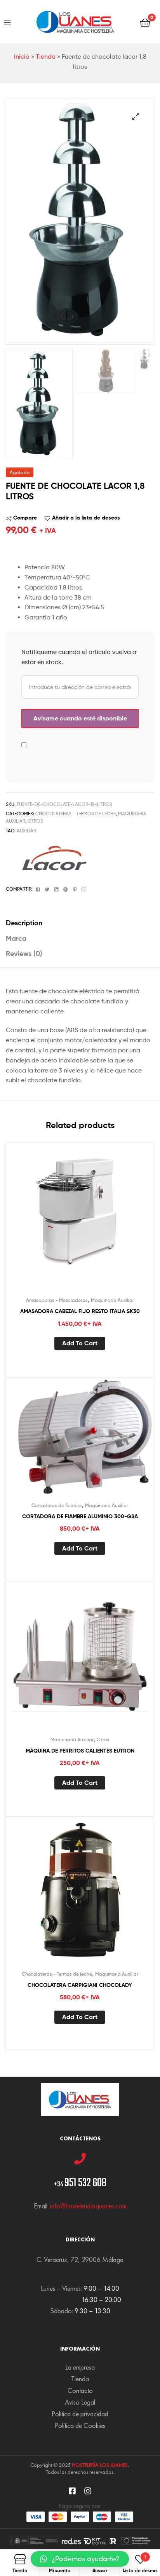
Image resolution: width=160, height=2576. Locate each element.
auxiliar (26, 831)
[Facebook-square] (72, 2491)
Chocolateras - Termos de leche (76, 814)
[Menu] (7, 22)
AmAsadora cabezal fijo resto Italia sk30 (80, 1311)
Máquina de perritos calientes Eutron (80, 1751)
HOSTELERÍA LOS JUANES (100, 2465)
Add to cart (80, 1343)
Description (24, 923)
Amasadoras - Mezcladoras (57, 1300)
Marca (16, 938)
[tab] (80, 923)
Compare (25, 518)
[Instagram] (88, 2491)
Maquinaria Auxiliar (112, 1300)
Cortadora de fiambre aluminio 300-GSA (80, 1516)
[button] (80, 2559)
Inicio (22, 57)
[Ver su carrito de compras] (145, 22)
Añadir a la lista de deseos (86, 518)
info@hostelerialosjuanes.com (88, 2206)
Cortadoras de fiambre (57, 1505)
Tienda (46, 57)
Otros (35, 821)
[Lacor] (54, 858)
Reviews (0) (24, 953)
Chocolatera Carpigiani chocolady (80, 1985)
